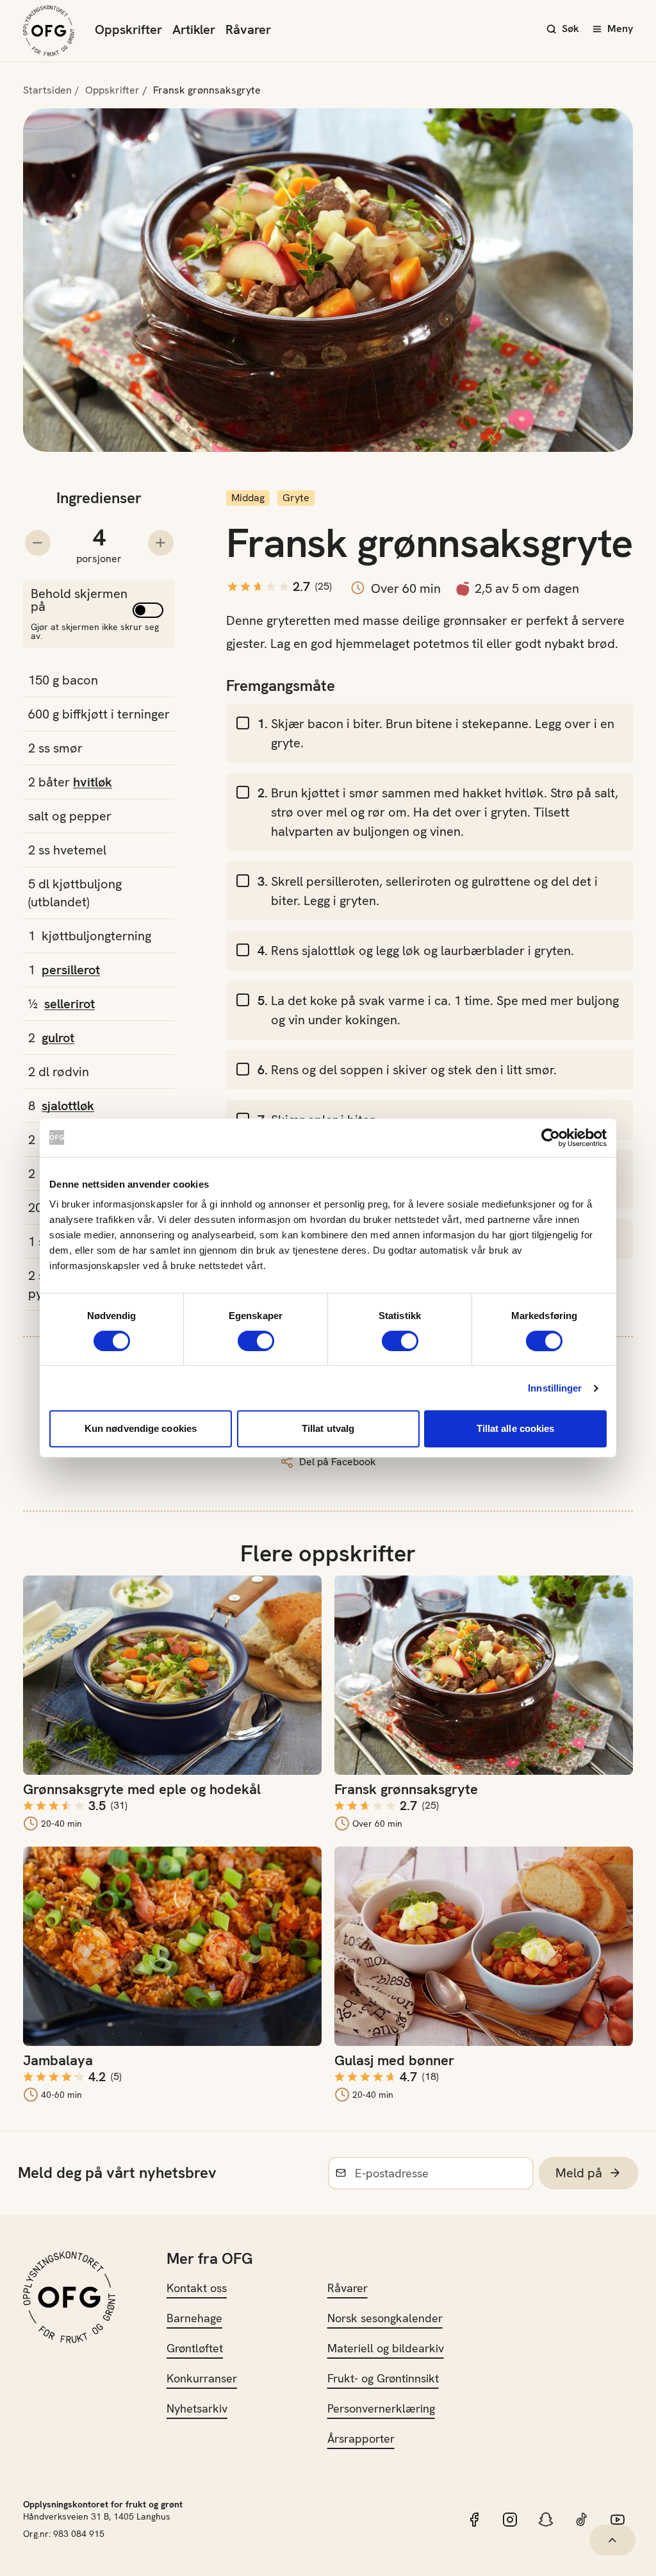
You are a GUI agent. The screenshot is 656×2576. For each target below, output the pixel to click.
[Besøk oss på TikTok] (582, 2520)
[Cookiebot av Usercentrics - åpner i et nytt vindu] (551, 1138)
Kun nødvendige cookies (141, 1428)
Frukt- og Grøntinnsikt (383, 2378)
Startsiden (47, 90)
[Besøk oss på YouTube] (618, 2520)
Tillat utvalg (328, 1428)
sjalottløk (68, 1106)
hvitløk (93, 782)
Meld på (579, 2173)
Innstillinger (555, 1388)
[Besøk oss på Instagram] (510, 2520)
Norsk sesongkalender (385, 2318)
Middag (248, 498)
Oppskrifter (128, 29)
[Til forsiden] (49, 31)
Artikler (194, 29)
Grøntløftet (195, 2348)
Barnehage (194, 2318)
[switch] (256, 1341)
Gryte (296, 498)
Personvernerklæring (381, 2408)
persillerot (71, 970)
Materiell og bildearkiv (386, 2348)
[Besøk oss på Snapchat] (546, 2520)
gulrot (58, 1038)
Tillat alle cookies (516, 1428)
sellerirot (70, 1004)
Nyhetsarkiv (197, 2408)
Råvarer (248, 29)
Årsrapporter (361, 2439)
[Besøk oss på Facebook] (474, 2520)
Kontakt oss (197, 2288)
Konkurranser (202, 2378)
